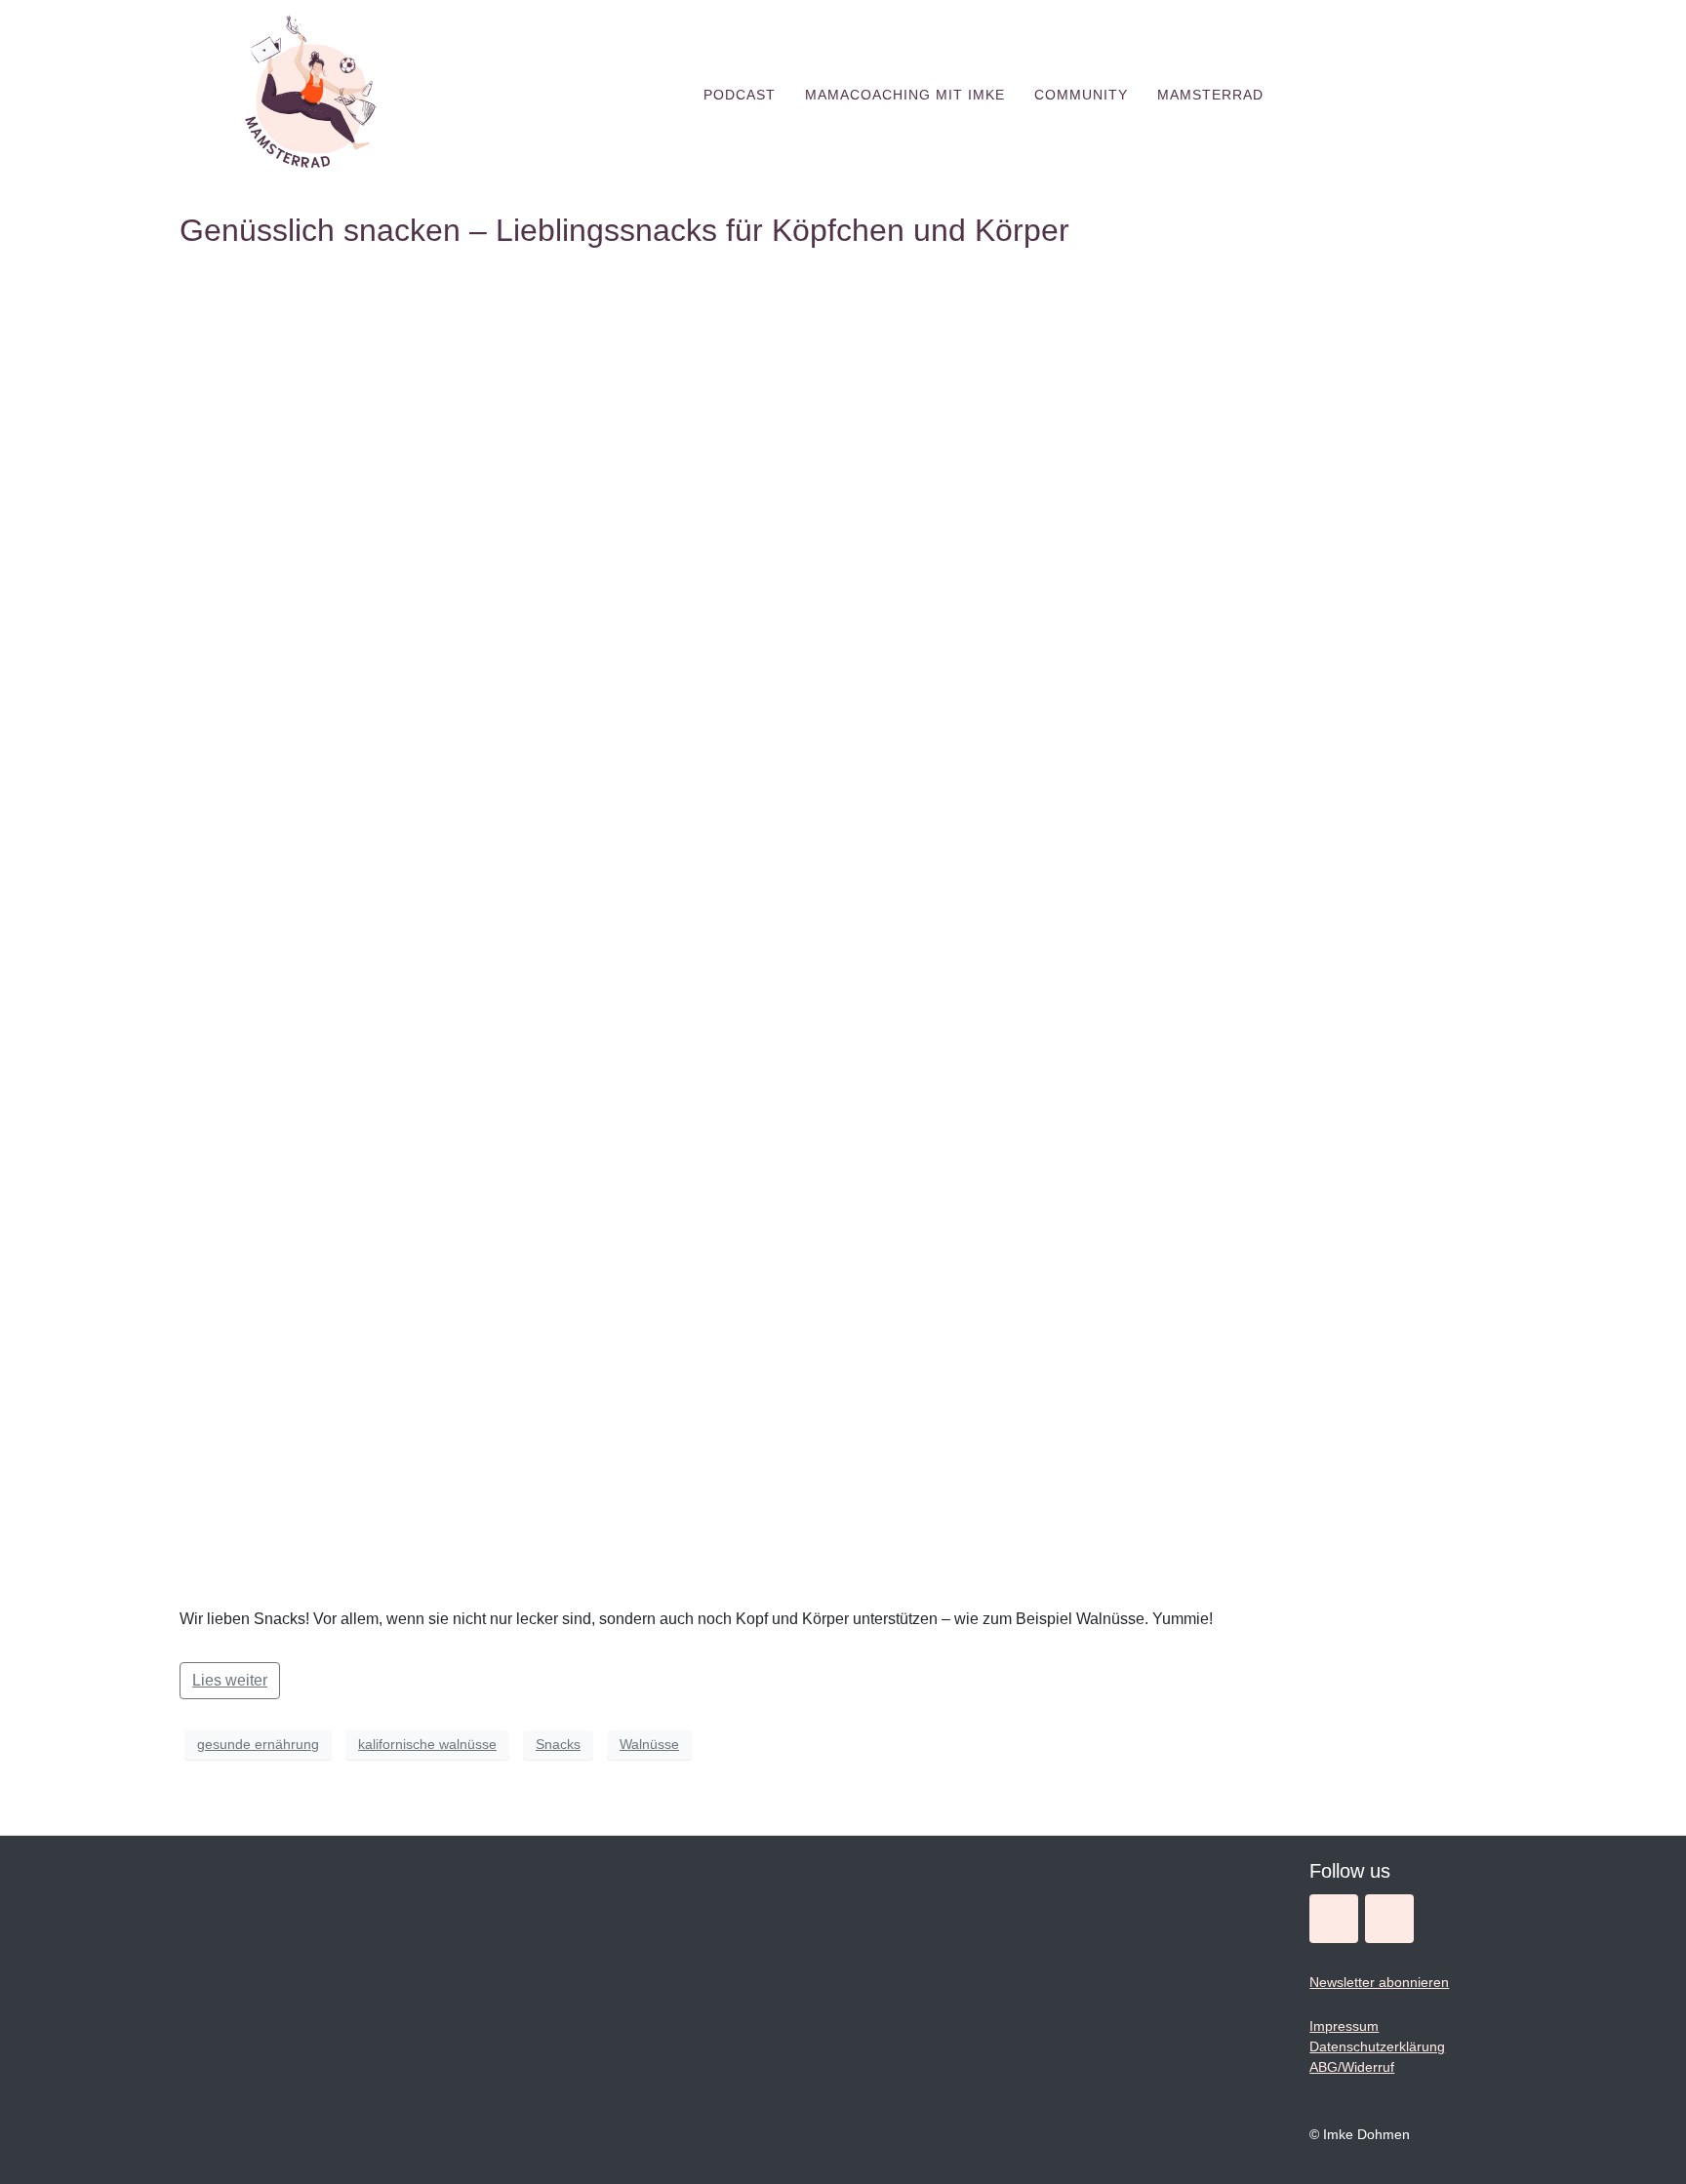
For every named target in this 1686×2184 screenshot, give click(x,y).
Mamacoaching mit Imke (905, 95)
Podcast (740, 95)
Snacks (558, 1744)
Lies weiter (230, 1680)
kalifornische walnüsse (427, 1744)
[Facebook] (1389, 1919)
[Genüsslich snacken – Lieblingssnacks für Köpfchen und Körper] (843, 927)
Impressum (1344, 2026)
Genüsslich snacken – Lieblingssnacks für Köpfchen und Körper (624, 230)
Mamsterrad (1210, 95)
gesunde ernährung (258, 1744)
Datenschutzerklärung (1377, 2046)
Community (1081, 95)
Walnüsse (649, 1744)
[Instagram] (1334, 1919)
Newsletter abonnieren (1379, 1982)
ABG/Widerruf (1352, 2067)
